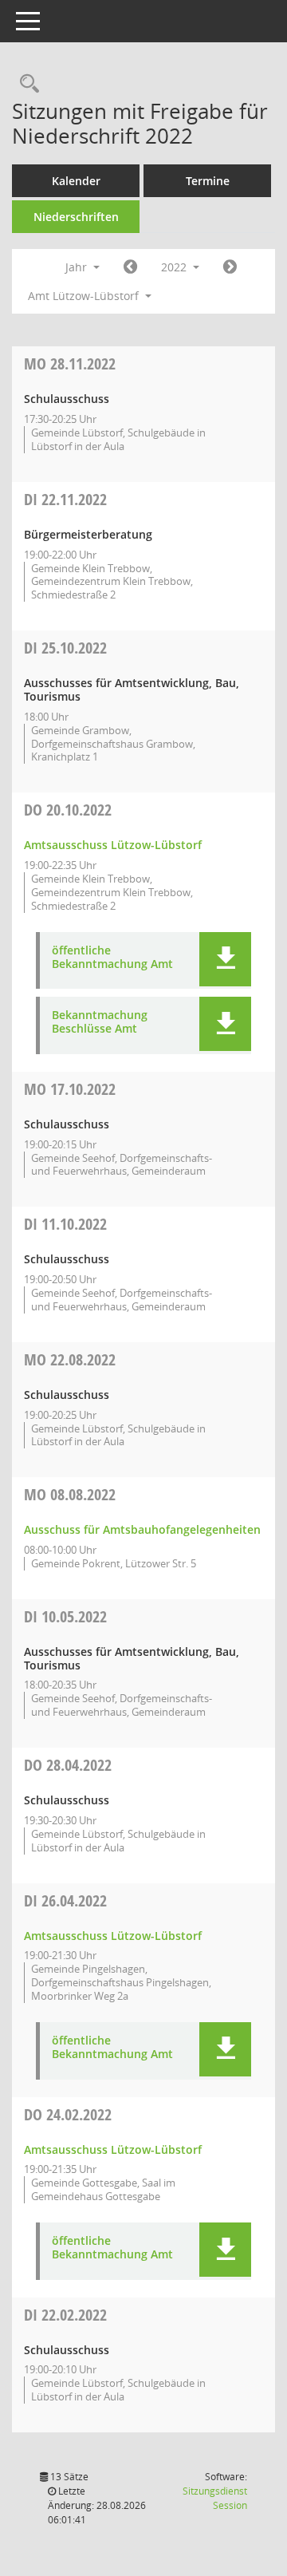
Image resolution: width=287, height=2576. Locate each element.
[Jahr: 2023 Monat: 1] (230, 267)
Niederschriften (76, 217)
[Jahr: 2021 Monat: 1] (130, 267)
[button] (225, 959)
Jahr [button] (78, 267)
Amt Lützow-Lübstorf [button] (85, 296)
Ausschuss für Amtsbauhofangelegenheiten (142, 1529)
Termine (208, 181)
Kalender (76, 181)
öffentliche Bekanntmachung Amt (112, 958)
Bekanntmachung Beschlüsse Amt (100, 1022)
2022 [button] (175, 267)
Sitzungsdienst (215, 2498)
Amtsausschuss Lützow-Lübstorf (113, 845)
